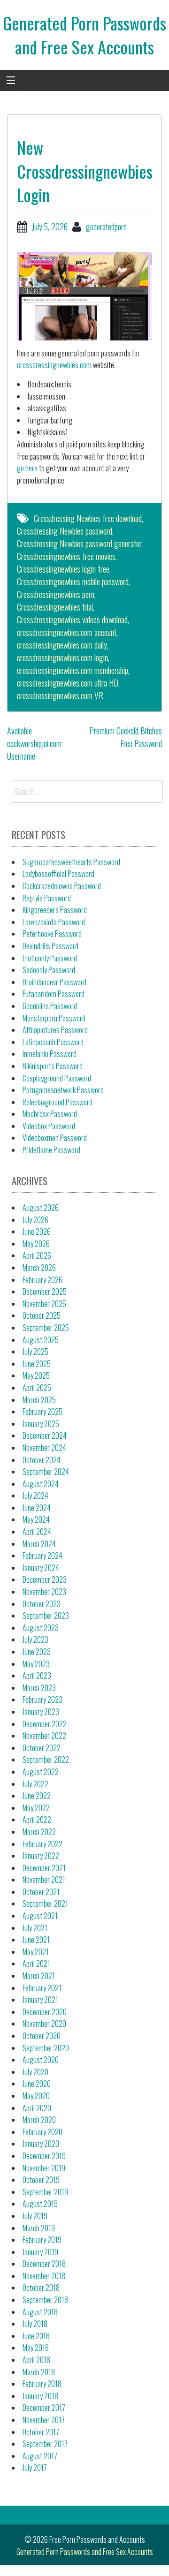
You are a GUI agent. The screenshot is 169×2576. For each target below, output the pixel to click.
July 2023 (35, 1639)
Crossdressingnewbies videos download (72, 619)
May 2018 (36, 2348)
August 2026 (41, 1208)
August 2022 (41, 1772)
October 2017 (41, 2432)
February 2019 (42, 2240)
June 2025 (37, 1364)
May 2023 (36, 1664)
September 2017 (45, 2444)
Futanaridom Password (54, 994)
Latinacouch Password (53, 1042)
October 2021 (41, 1892)
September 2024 (46, 1472)
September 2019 (45, 2192)
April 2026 (37, 1255)
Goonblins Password (50, 1006)
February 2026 (42, 1280)
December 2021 (44, 1868)
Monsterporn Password (54, 1018)
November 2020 (44, 2024)
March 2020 (39, 2120)
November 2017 (44, 2420)
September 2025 (46, 1328)
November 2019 (44, 2168)
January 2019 (40, 2252)
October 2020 (42, 2036)
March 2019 (39, 2228)
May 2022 (36, 1808)
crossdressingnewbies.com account (67, 632)
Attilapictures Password (55, 1030)
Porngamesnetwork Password (63, 1090)
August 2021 (40, 1916)
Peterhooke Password (52, 934)
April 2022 (37, 1820)
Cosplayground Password (57, 1078)
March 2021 (39, 1976)
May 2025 (36, 1375)
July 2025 (35, 1352)
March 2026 (39, 1268)
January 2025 (41, 1424)
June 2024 (37, 1508)
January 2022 (41, 1856)
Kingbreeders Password (55, 910)
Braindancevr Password (54, 982)
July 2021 (35, 1928)
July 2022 (35, 1784)
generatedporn (106, 227)
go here (27, 468)
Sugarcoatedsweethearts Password (71, 862)
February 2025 (42, 1412)
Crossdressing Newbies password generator (79, 544)
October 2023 (42, 1604)
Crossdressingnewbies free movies (66, 556)
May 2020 (36, 2096)
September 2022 (46, 1760)
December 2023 (45, 1579)
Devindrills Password (50, 946)
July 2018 (35, 2324)
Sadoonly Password (49, 970)
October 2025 (42, 1315)
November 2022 (44, 1736)
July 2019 (35, 2216)
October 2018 (41, 2288)
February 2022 (42, 1844)
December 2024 (45, 1435)
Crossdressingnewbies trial (55, 607)
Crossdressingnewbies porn (56, 594)
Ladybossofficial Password (58, 874)
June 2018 (36, 2336)
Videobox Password (49, 1126)
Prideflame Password (51, 1150)
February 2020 (42, 2132)
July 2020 (35, 2072)
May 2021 (36, 1952)
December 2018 (44, 2264)
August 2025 (41, 1340)
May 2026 (36, 1244)
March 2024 (39, 1544)
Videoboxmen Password (55, 1138)
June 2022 (37, 1796)
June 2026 (37, 1231)
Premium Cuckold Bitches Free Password (126, 737)
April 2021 (36, 1964)
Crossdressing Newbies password (65, 531)
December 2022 (45, 1724)
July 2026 (35, 1220)
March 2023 (39, 1688)
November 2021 (44, 1880)
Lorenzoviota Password (54, 922)
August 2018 (40, 2312)
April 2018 (36, 2360)
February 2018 (42, 2384)
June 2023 (37, 1652)
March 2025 (39, 1400)
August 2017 (40, 2456)
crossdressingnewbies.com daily (62, 645)
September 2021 (45, 1904)
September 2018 (45, 2300)
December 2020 (45, 2012)
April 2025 (37, 1388)
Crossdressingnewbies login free (63, 569)
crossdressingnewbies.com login (62, 657)
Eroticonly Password (50, 958)
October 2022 (42, 1748)
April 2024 (37, 1532)
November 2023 (44, 1592)
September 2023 (46, 1616)
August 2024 (41, 1484)
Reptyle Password (47, 898)
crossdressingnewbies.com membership (73, 670)
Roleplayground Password (58, 1102)
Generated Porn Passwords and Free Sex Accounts (84, 34)
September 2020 (46, 2048)
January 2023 (41, 1712)
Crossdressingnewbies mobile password (73, 582)
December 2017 (44, 2408)
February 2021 (42, 1988)
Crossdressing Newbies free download (88, 518)
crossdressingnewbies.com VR (60, 695)
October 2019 (41, 2180)
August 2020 (41, 2060)
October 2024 (42, 1460)
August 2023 (41, 1628)
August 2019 (40, 2204)
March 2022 (39, 1832)
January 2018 (40, 2396)
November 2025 (44, 1304)
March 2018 (39, 2372)
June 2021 (36, 1940)
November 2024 (44, 1448)
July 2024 (35, 1496)
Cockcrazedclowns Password (62, 886)
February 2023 (42, 1700)
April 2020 (37, 2108)
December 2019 (44, 2156)
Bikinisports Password (53, 1066)
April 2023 (37, 1676)
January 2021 (40, 2000)
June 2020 (37, 2084)
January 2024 (41, 1568)
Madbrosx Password (50, 1114)
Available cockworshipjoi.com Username (34, 743)
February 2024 (42, 1556)
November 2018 (44, 2276)
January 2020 (41, 2144)
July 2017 (35, 2468)
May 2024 (36, 1519)
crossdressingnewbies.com (54, 365)
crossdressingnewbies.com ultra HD (68, 683)
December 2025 (45, 1292)
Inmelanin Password (50, 1054)
